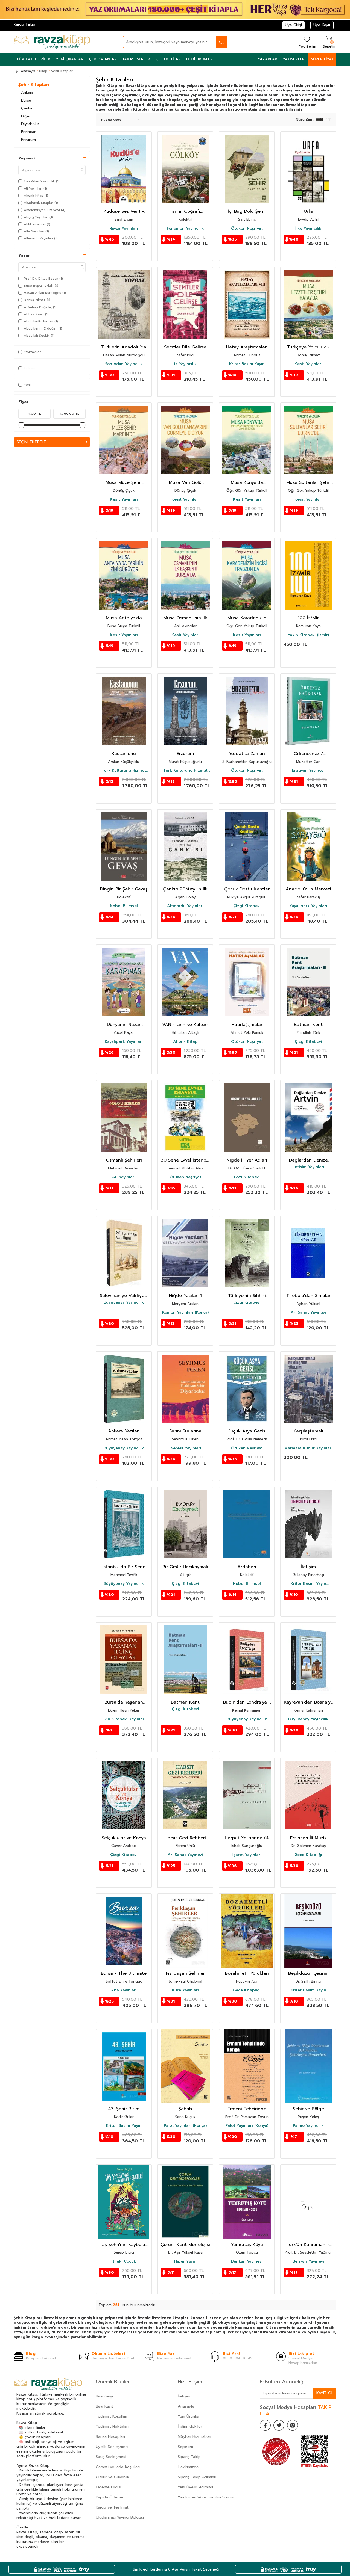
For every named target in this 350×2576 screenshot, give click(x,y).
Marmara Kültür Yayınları (308, 1448)
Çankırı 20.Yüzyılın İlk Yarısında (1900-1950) (185, 889)
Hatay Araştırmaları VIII (247, 347)
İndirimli (30, 368)
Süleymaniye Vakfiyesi (124, 1296)
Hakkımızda (188, 2467)
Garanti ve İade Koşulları (118, 2467)
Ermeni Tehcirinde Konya (247, 2109)
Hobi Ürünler (199, 59)
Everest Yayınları (185, 1448)
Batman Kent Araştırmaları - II (185, 1702)
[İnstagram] (293, 2425)
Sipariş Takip (189, 2457)
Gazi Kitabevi (247, 1177)
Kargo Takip (24, 24)
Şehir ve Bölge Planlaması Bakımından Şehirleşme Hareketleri (308, 2109)
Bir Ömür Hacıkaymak (185, 1567)
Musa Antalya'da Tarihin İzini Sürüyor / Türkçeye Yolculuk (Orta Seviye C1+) (124, 618)
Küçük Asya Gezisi (247, 1431)
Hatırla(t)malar (247, 1025)
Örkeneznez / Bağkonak (308, 754)
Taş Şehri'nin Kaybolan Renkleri (124, 2245)
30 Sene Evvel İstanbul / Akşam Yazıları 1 (185, 1160)
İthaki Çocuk (124, 2261)
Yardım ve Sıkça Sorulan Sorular (206, 2497)
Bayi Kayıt (104, 2406)
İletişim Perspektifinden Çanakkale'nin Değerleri (308, 1567)
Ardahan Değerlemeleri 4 (247, 1567)
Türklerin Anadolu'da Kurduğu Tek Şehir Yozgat (124, 347)
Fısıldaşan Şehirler (185, 1974)
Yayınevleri (294, 59)
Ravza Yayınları (124, 229)
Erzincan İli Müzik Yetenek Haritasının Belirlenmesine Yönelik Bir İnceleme (308, 1838)
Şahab (185, 2109)
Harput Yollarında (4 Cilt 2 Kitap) (247, 1838)
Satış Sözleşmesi (111, 2457)
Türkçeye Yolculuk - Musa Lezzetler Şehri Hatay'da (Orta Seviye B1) (308, 347)
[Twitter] (279, 2425)
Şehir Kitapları (34, 85)
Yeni (27, 385)
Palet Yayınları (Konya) (185, 2126)
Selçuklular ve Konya (124, 1838)
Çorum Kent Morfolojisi (185, 2245)
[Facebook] (265, 2425)
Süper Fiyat (322, 59)
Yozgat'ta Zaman (247, 754)
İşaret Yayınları (247, 1855)
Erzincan (29, 132)
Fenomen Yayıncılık (185, 229)
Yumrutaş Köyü (247, 2245)
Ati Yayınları (124, 1177)
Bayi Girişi (104, 2396)
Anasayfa (28, 71)
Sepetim (185, 2447)
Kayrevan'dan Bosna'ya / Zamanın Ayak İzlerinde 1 (308, 1702)
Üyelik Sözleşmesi (112, 2447)
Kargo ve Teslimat (112, 2507)
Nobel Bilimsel (124, 906)
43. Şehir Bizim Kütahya (124, 2109)
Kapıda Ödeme (110, 2497)
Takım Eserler (136, 59)
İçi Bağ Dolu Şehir (247, 211)
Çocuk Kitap (168, 59)
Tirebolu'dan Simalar (308, 1296)
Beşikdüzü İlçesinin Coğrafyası (308, 1974)
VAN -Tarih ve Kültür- (185, 1025)
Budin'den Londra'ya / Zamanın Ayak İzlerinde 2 (247, 1702)
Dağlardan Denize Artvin (308, 1160)
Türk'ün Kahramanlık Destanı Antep (308, 2245)
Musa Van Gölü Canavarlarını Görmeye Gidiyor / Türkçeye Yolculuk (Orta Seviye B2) (185, 483)
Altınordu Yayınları (185, 906)
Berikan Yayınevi (247, 2261)
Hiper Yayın (185, 2261)
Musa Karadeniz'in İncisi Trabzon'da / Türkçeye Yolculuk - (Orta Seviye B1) (247, 618)
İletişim (184, 2396)
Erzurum (28, 140)
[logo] (52, 42)
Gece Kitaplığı (308, 1855)
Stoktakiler (32, 352)
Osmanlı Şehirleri (124, 1160)
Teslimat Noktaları (112, 2427)
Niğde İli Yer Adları (247, 1160)
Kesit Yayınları (308, 364)
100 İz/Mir (308, 618)
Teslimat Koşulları (111, 2416)
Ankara (27, 92)
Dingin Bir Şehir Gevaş (124, 889)
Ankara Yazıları (124, 1431)
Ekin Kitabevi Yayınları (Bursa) (124, 1719)
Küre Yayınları (185, 1990)
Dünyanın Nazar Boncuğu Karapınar (124, 1025)
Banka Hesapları (110, 2437)
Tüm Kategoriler (33, 59)
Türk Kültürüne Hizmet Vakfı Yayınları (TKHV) (124, 771)
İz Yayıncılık (185, 364)
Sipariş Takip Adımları (197, 2477)
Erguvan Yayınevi (308, 771)
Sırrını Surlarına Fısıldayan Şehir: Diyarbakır (185, 1431)
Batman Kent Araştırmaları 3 (308, 1025)
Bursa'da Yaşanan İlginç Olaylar (124, 1702)
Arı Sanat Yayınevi (308, 1313)
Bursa (26, 100)
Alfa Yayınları (124, 1990)
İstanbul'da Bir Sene (124, 1567)
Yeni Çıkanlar (70, 59)
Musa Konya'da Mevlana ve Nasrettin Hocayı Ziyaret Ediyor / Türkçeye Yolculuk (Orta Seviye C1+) (247, 483)
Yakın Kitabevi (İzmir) (308, 635)
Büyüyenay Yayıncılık (124, 1302)
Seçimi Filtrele (31, 442)
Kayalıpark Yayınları (308, 906)
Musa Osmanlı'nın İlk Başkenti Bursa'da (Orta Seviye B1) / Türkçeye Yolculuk (185, 618)
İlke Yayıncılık (308, 229)
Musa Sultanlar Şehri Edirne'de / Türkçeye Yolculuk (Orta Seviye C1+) (308, 483)
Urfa (308, 211)
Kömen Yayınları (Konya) (185, 1313)
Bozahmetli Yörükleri (247, 1974)
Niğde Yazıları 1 (185, 1296)
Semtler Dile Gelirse (185, 347)
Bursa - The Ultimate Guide (124, 1974)
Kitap (43, 71)
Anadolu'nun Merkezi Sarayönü (308, 889)
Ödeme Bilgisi (108, 2487)
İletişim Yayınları (308, 1167)
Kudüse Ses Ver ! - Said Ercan (124, 211)
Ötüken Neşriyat (247, 229)
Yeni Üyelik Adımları (195, 2487)
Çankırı (27, 108)
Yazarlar (267, 59)
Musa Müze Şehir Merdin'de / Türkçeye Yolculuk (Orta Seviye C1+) (124, 483)
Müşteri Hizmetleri (194, 2437)
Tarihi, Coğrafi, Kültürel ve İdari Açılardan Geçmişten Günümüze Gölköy (185, 211)
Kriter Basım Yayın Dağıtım (247, 364)
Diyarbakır (30, 124)
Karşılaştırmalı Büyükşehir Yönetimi (308, 1431)
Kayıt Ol (325, 2393)
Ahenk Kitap (185, 1042)
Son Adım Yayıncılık (124, 364)
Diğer (26, 116)
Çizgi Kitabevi (247, 906)
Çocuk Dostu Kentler (247, 889)
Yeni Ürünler (189, 2416)
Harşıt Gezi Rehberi (185, 1838)
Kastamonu (124, 754)
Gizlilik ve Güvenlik (113, 2477)
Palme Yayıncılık (308, 2126)
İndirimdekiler (190, 2427)
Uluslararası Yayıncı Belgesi (120, 2517)
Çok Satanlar (103, 59)
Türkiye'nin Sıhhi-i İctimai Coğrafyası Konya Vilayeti (247, 1296)
